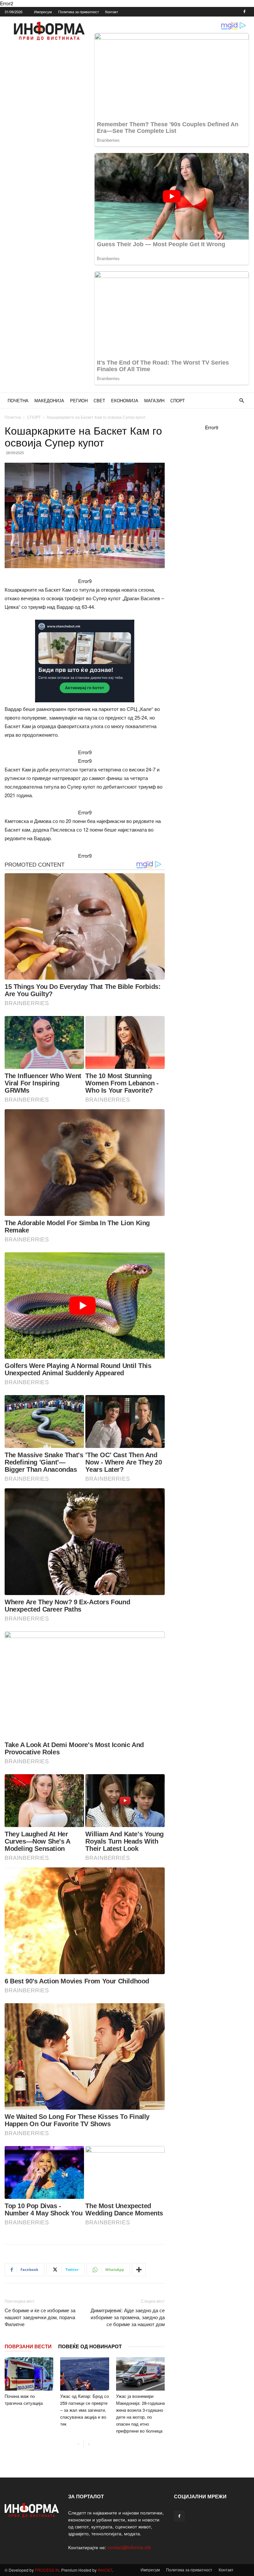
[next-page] (89, 2444)
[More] (139, 2270)
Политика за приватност (79, 12)
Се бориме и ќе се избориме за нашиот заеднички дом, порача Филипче (40, 2317)
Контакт (112, 12)
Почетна (13, 417)
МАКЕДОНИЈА (49, 400)
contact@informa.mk (129, 2547)
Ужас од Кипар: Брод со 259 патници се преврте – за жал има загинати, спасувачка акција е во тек (85, 2410)
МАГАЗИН (154, 400)
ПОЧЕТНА (18, 400)
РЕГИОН (79, 400)
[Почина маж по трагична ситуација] (29, 2374)
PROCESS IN (47, 2570)
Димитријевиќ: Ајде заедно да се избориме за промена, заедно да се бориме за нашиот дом (128, 2317)
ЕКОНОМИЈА (125, 400)
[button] (241, 401)
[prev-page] (78, 2444)
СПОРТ (178, 400)
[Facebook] (244, 12)
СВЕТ (99, 400)
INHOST (105, 2570)
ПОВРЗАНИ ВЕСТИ (28, 2346)
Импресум (43, 12)
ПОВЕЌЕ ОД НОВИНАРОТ (90, 2346)
